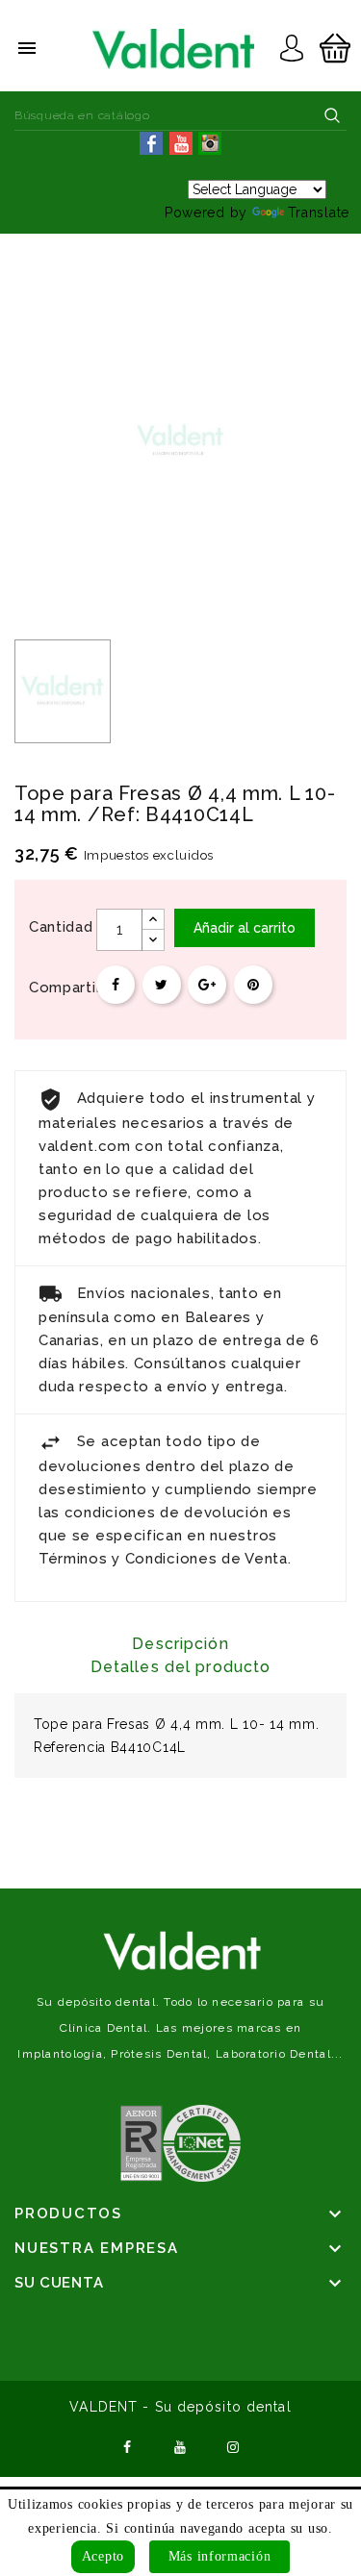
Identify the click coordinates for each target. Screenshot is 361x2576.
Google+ (207, 985)
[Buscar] (332, 115)
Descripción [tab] (180, 1644)
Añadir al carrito (245, 928)
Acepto (103, 2556)
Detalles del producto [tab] (181, 1667)
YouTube (181, 2445)
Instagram (233, 2445)
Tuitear (162, 985)
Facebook (128, 2445)
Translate (319, 213)
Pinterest (253, 985)
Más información (220, 2556)
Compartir (116, 985)
